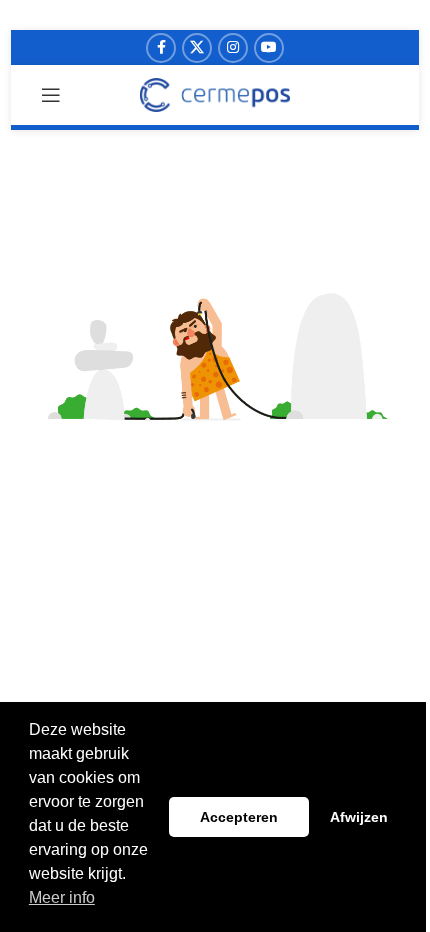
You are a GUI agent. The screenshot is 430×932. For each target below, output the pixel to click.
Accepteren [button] (239, 817)
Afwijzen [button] (359, 817)
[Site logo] (215, 94)
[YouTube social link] (269, 48)
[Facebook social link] (161, 48)
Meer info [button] (62, 897)
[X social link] (197, 48)
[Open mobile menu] (51, 95)
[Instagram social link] (233, 48)
